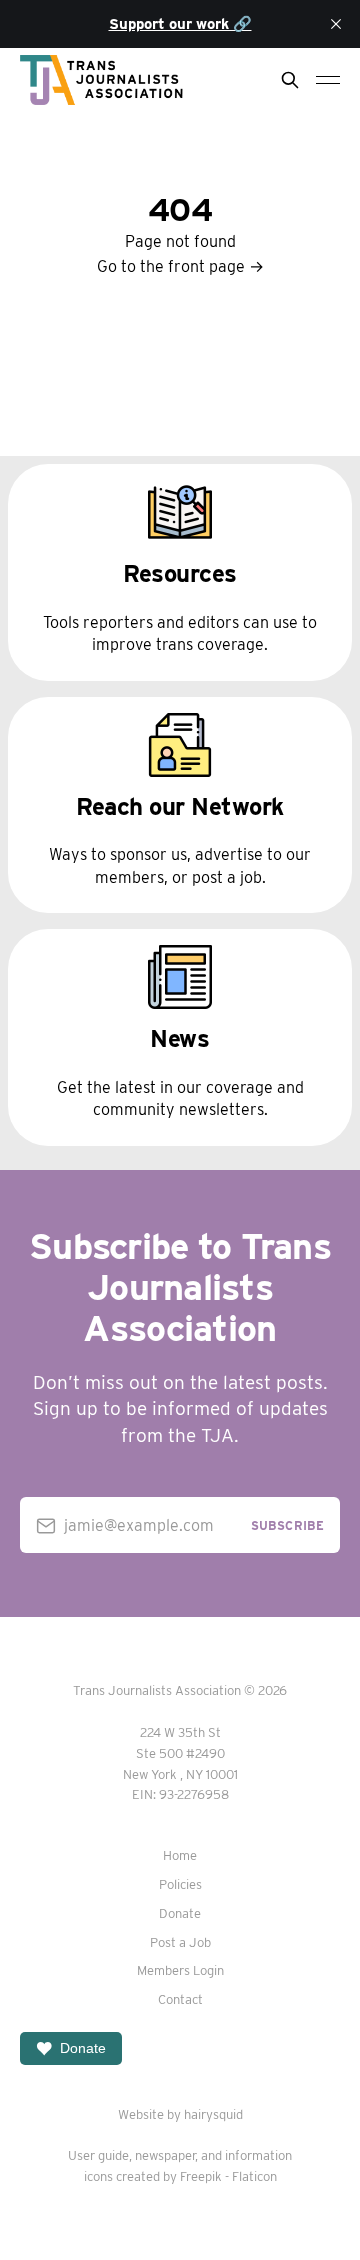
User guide (98, 2155)
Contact (180, 1999)
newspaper (165, 2155)
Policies (180, 1884)
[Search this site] (290, 80)
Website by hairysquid (180, 2114)
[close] (336, 24)
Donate (180, 1913)
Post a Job (180, 1942)
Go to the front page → (180, 266)
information (258, 2155)
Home (180, 1855)
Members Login (180, 1970)
